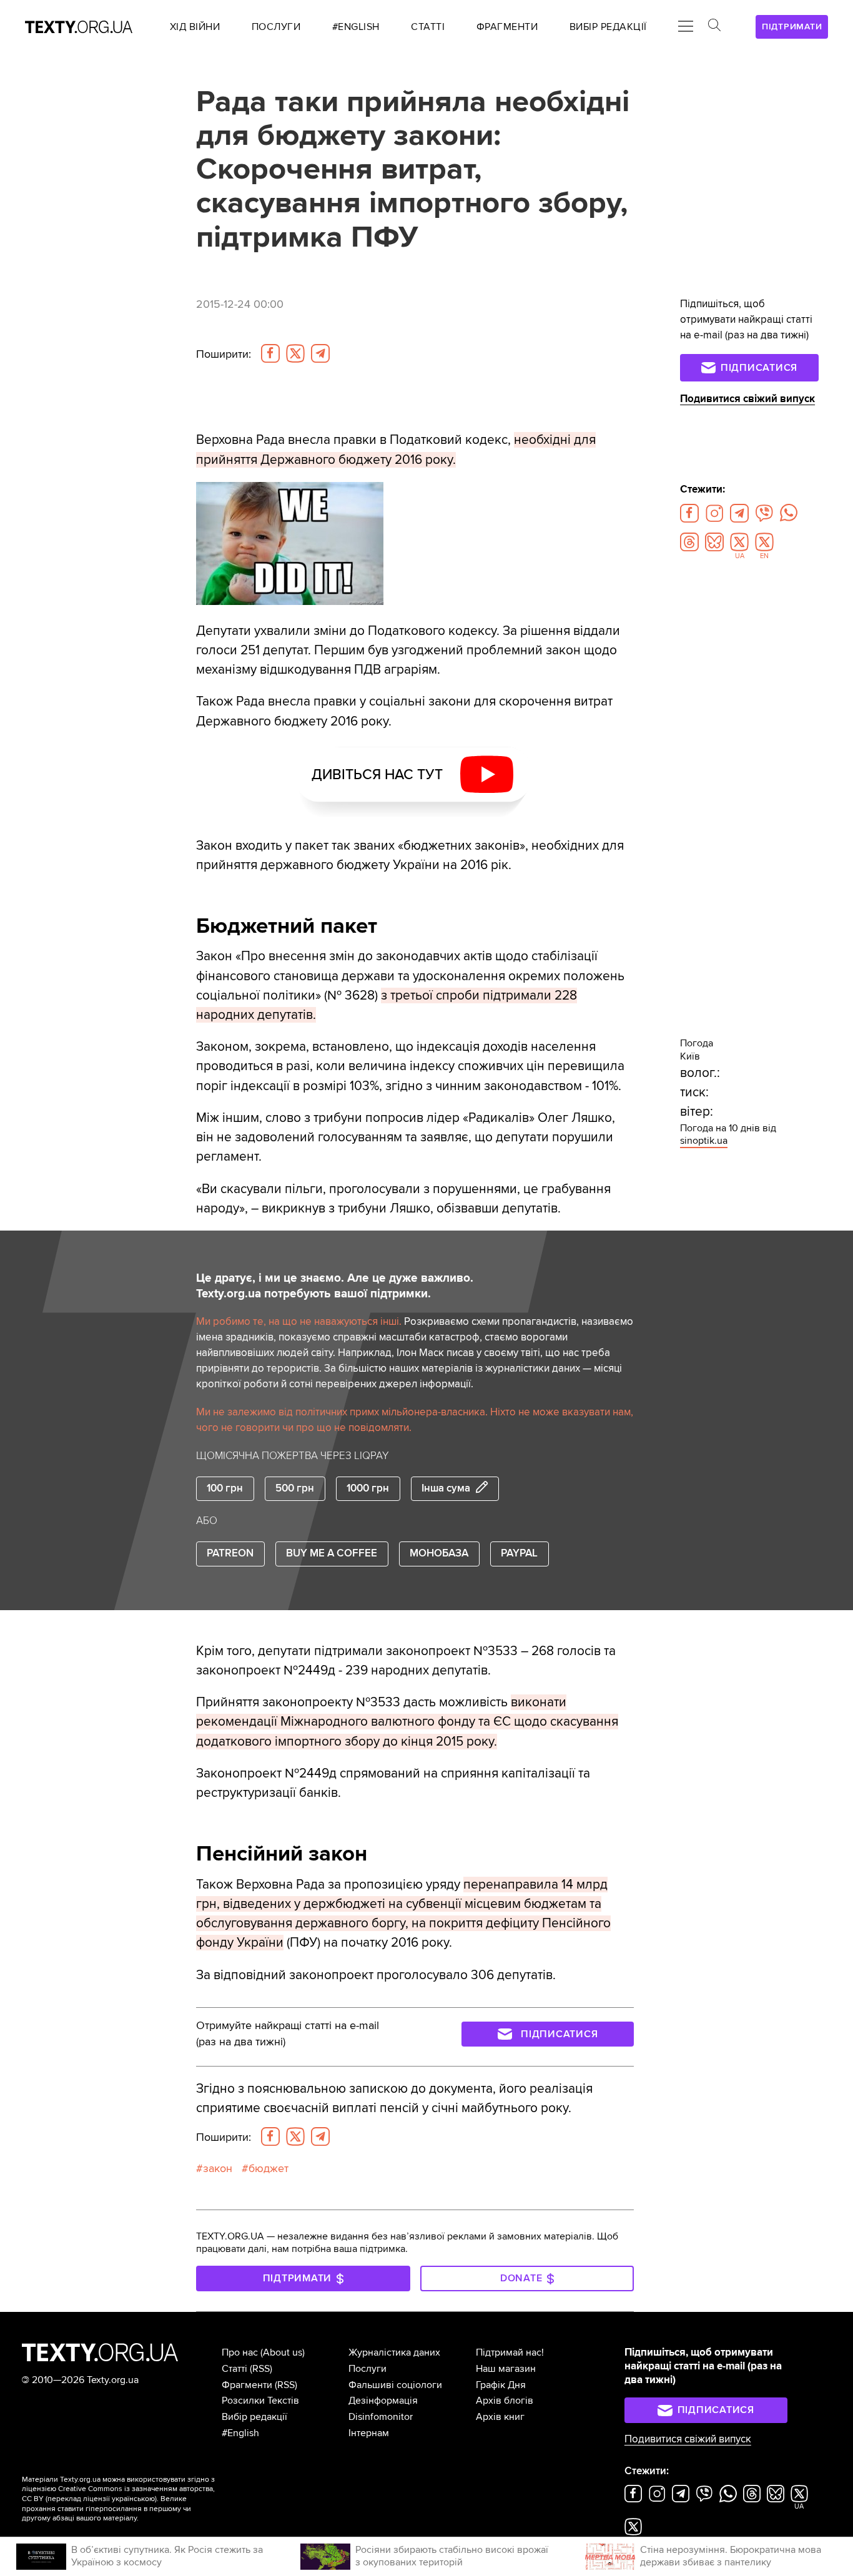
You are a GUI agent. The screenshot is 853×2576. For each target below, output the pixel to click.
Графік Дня (501, 2385)
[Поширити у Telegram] (320, 353)
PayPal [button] (519, 1553)
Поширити (224, 354)
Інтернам (369, 2433)
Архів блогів (505, 2401)
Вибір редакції (254, 2417)
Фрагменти (247, 2385)
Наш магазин (506, 2369)
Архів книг (500, 2417)
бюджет (269, 2169)
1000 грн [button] (368, 1488)
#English (240, 2433)
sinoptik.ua (704, 1141)
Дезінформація (383, 2401)
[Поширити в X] (295, 353)
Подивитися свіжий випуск (747, 399)
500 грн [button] (295, 1488)
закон (218, 2169)
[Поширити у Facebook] (270, 353)
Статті (234, 2369)
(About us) (283, 2352)
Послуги (367, 2369)
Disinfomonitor (381, 2417)
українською (133, 2499)
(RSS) (261, 2369)
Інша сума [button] (446, 1488)
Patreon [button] (230, 1553)
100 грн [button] (225, 1488)
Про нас (240, 2352)
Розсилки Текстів (260, 2401)
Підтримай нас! (510, 2352)
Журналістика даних (394, 2352)
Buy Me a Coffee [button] (332, 1553)
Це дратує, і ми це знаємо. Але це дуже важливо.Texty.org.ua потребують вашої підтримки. (335, 1286)
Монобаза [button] (439, 1553)
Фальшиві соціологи (395, 2385)
